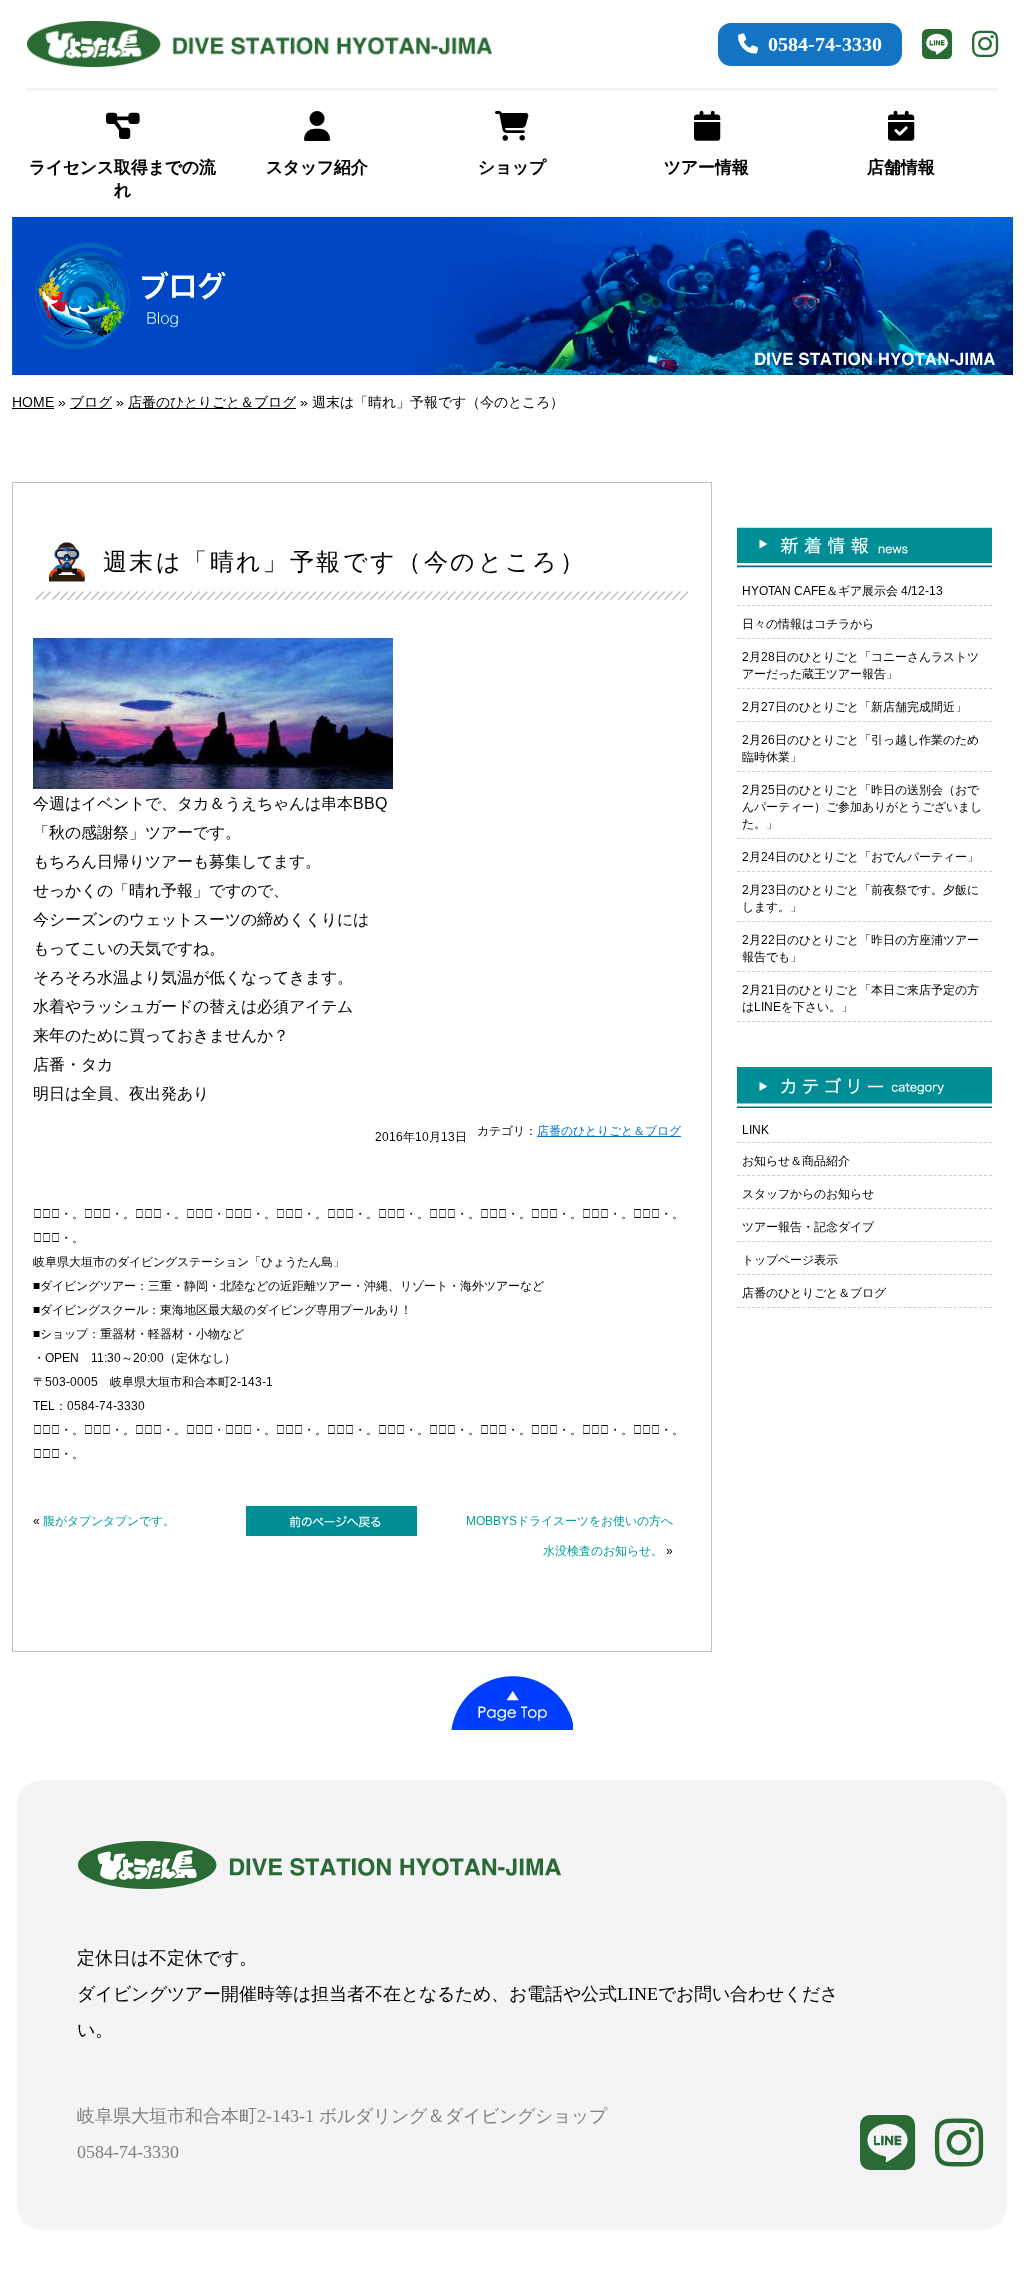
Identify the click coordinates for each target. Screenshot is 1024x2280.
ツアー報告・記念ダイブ (808, 1227)
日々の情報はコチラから (808, 624)
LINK (755, 1130)
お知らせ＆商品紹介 (796, 1161)
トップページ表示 (790, 1260)
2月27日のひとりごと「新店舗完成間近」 (854, 707)
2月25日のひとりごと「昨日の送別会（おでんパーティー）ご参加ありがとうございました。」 (862, 807)
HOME (33, 402)
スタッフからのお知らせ (808, 1194)
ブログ (91, 402)
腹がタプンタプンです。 (109, 1521)
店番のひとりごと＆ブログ (212, 402)
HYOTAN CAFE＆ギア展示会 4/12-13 (842, 591)
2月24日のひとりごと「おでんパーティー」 (860, 857)
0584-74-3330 (825, 44)
